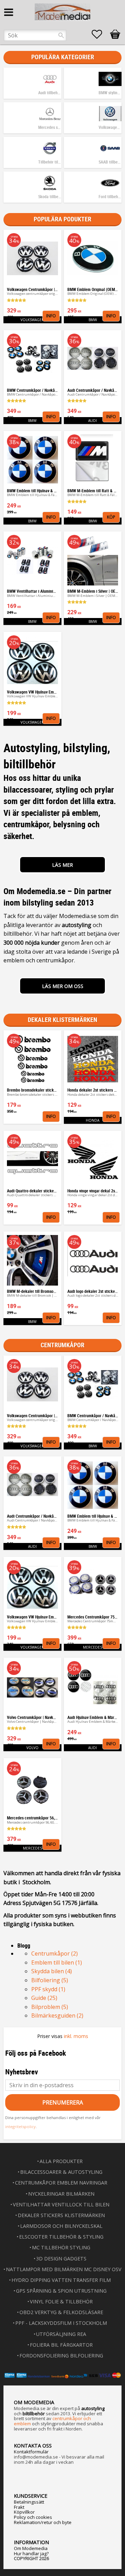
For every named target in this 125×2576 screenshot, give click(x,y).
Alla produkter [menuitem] (61, 2161)
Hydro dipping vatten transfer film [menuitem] (61, 2280)
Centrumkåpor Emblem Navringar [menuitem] (61, 2183)
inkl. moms (76, 2036)
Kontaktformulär (31, 2452)
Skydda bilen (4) (52, 1971)
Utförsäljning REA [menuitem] (61, 2334)
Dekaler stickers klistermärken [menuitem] (61, 2215)
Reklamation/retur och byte (43, 2522)
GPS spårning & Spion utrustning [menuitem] (61, 2291)
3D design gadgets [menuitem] (61, 2259)
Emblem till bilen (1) (57, 1962)
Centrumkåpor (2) (55, 1953)
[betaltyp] (62, 2375)
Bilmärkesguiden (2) (57, 2015)
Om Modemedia (31, 2548)
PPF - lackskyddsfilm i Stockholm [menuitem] (61, 2323)
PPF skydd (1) (48, 1989)
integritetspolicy (20, 2127)
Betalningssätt (29, 2502)
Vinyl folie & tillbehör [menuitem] (61, 2301)
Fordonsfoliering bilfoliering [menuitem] (61, 2356)
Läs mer (62, 865)
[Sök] (61, 35)
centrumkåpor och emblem (52, 2421)
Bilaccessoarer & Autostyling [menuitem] (61, 2172)
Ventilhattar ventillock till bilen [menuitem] (61, 2204)
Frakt (19, 2507)
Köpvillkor (24, 2512)
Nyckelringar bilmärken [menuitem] (61, 2194)
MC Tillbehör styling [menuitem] (61, 2247)
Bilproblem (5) (50, 2007)
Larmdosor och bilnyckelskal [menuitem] (61, 2226)
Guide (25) (44, 1998)
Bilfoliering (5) (50, 1980)
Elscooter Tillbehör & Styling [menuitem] (61, 2237)
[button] (100, 34)
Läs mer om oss (63, 986)
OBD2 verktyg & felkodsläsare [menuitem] (61, 2312)
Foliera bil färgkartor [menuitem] (61, 2345)
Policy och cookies (33, 2517)
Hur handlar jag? (31, 2553)
